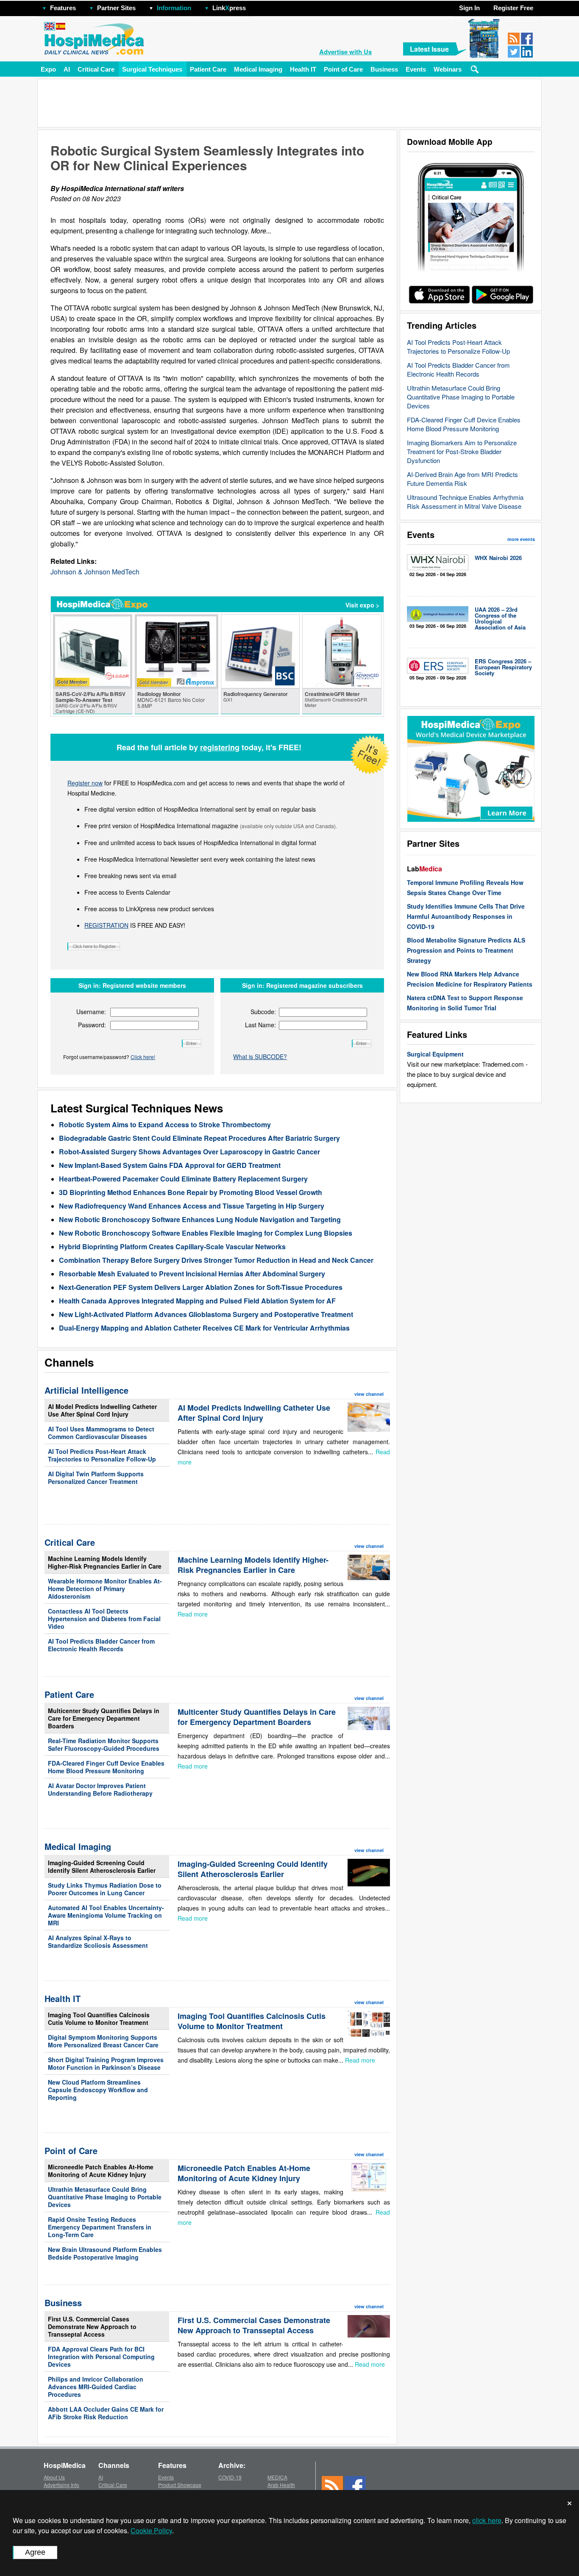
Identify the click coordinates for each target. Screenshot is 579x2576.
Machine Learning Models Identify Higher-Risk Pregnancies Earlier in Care (105, 1562)
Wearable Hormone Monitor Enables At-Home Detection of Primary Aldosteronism (105, 1589)
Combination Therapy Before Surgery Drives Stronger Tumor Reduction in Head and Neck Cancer (216, 1260)
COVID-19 (230, 2477)
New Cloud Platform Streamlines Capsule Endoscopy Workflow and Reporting (98, 2090)
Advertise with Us (345, 52)
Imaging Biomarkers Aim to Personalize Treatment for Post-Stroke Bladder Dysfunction (462, 451)
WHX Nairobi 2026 (498, 558)
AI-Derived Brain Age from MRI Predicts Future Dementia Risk (462, 479)
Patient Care (208, 69)
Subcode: (263, 1012)
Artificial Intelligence (86, 1390)
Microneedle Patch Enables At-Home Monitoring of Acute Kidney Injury (101, 2171)
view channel (369, 1394)
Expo (48, 69)
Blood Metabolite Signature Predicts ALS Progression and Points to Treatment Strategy (466, 950)
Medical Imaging (258, 69)
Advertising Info (61, 2485)
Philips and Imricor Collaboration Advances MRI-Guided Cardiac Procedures (96, 2387)
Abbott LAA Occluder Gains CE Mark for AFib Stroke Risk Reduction (106, 2413)
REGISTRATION (106, 925)
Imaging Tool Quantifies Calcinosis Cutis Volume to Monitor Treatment (99, 2019)
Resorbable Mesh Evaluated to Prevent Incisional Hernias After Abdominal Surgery (192, 1274)
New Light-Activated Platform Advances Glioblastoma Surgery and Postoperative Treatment (206, 1314)
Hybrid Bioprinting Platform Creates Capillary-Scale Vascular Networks (172, 1246)
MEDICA (277, 2477)
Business (384, 69)
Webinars (448, 69)
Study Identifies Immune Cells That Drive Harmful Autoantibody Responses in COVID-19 (466, 916)
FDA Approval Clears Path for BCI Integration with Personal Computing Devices (101, 2357)
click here (487, 2520)
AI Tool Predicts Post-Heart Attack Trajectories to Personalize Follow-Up (458, 347)
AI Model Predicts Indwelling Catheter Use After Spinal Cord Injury (102, 1410)
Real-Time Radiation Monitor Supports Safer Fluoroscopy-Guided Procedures (104, 1744)
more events (521, 539)
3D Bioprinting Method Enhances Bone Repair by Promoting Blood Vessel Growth (191, 1192)
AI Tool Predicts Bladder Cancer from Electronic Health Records (458, 369)
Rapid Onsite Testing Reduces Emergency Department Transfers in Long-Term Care (100, 2227)
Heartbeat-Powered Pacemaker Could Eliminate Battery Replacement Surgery (183, 1179)
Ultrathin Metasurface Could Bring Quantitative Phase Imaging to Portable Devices (461, 397)
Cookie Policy (151, 2530)
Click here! (143, 1057)
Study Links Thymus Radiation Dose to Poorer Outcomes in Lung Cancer (105, 1889)
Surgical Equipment (435, 1054)
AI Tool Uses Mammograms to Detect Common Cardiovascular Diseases (101, 1433)
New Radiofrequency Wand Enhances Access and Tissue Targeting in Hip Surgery (192, 1206)
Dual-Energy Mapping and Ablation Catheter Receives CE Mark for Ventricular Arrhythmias (204, 1328)
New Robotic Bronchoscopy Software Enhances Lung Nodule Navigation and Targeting (200, 1219)
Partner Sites (116, 8)
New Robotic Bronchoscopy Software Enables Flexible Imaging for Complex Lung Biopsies (206, 1233)
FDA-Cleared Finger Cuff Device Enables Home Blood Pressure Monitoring (464, 424)
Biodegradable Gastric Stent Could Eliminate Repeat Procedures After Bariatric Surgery (199, 1138)
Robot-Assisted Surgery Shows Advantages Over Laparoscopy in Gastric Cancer (189, 1152)
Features (63, 8)
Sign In (469, 8)
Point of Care (343, 69)
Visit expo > (362, 605)
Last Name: (260, 1025)
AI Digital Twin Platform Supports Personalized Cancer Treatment (96, 1478)
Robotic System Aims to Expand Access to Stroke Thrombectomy (165, 1124)
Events (416, 69)
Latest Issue (429, 49)
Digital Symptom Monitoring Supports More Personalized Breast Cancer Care (103, 2041)
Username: (91, 1012)
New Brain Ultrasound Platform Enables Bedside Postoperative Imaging (105, 2253)
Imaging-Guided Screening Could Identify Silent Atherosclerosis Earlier (102, 1866)
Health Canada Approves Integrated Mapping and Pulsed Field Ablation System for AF (197, 1301)
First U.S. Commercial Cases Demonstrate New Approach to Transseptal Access (92, 2326)
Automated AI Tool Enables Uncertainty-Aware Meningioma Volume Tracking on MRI (106, 1915)
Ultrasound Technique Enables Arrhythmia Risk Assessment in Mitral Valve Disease (465, 502)
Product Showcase (180, 2485)
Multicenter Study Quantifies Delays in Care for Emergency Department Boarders (104, 1718)
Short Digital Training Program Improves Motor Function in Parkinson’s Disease (106, 2063)
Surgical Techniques (152, 69)
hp (258, 6)
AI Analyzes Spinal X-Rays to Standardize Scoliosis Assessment (98, 1941)
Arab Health (281, 2485)
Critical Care (96, 69)
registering (220, 747)
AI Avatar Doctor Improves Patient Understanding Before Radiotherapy (100, 1789)
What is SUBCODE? (260, 1056)
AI (67, 69)
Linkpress (229, 8)
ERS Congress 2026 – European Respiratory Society (503, 667)
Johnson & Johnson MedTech (95, 572)
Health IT (303, 69)
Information (174, 8)
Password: (92, 1025)
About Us (54, 2477)
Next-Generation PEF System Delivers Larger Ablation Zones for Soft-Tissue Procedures (201, 1287)
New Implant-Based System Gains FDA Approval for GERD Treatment (170, 1165)
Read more (193, 1614)
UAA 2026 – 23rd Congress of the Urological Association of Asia (500, 618)
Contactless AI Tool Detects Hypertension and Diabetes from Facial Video (104, 1619)
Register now (85, 783)
